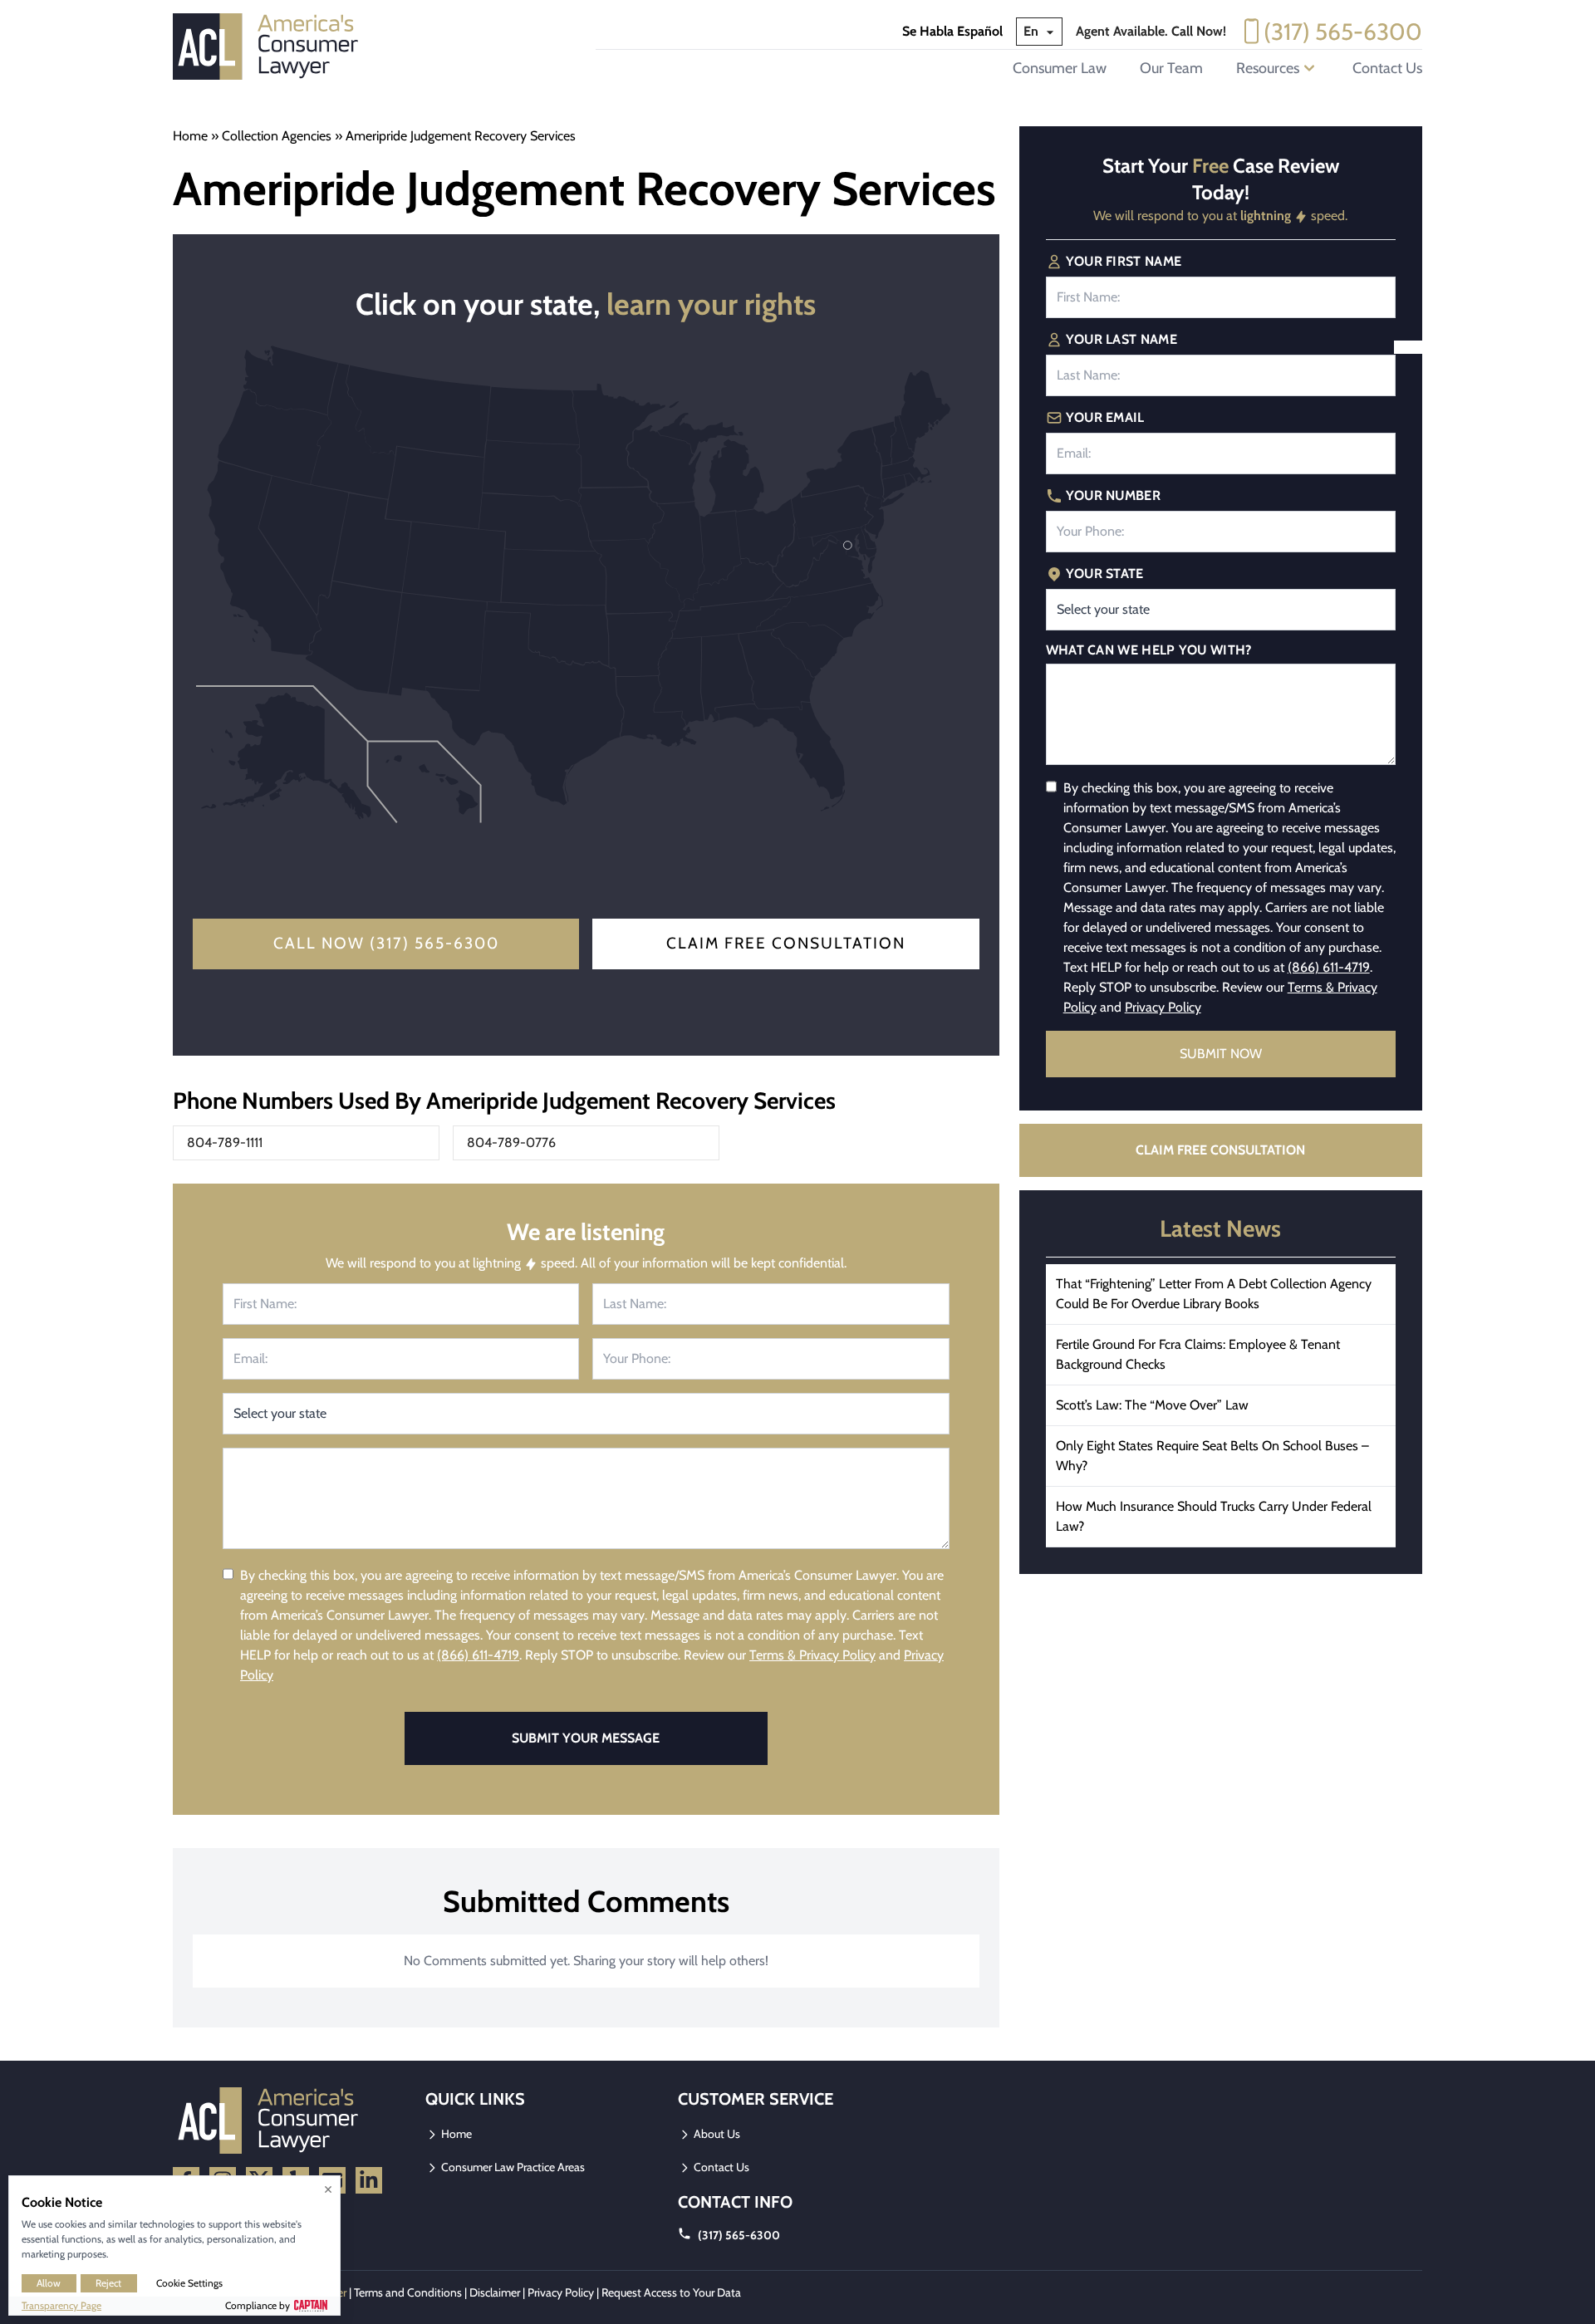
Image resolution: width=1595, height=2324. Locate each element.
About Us (716, 2134)
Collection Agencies (277, 136)
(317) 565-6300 (1343, 32)
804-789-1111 (225, 1142)
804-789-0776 (511, 1142)
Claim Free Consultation (786, 943)
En (1033, 31)
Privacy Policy (1163, 1007)
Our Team (1171, 68)
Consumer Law (1060, 68)
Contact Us (1387, 68)
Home (190, 136)
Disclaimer (495, 2292)
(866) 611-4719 (478, 1655)
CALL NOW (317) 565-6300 (386, 943)
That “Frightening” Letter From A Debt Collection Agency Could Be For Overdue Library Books (1214, 1294)
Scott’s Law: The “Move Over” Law (1152, 1405)
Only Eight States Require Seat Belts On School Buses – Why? (1212, 1456)
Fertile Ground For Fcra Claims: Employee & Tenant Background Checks (1198, 1354)
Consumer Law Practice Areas (512, 2167)
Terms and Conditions (408, 2292)
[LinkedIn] (369, 2180)
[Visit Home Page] (271, 47)
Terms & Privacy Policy (812, 1655)
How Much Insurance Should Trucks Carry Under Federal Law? (1214, 1516)
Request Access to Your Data (671, 2292)
